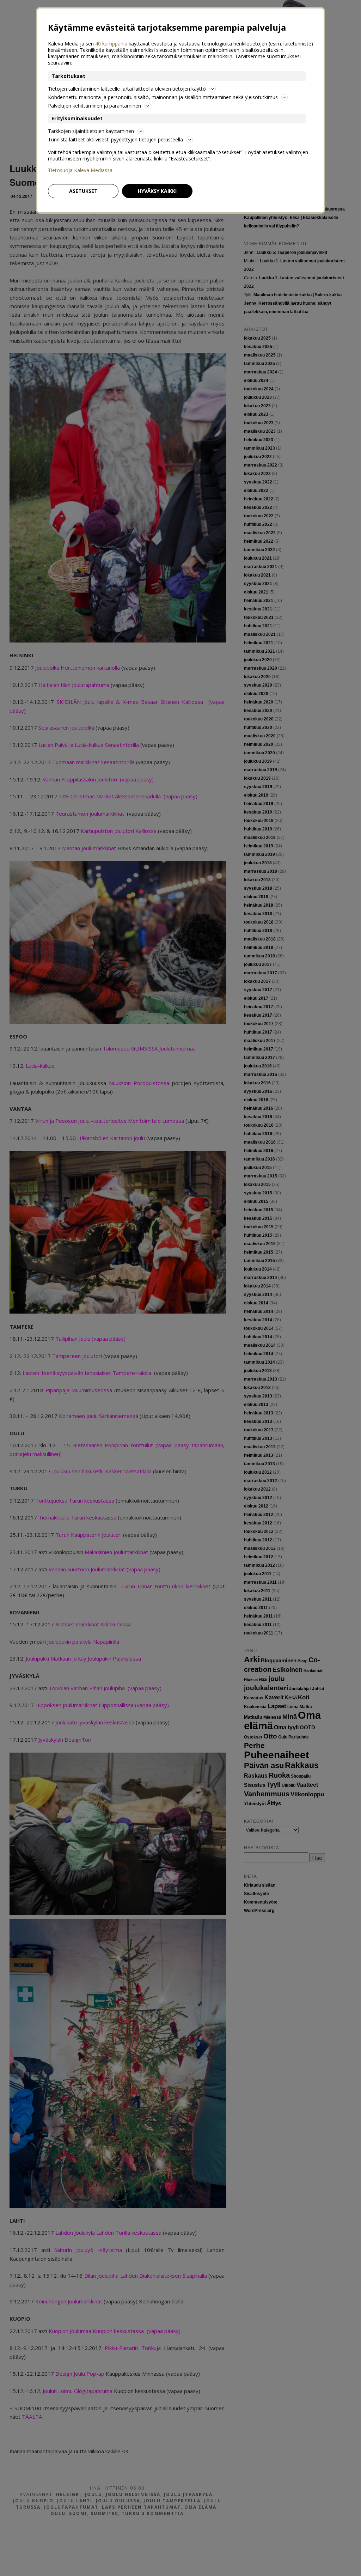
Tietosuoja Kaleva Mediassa (80, 170)
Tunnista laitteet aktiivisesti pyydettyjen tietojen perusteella (115, 139)
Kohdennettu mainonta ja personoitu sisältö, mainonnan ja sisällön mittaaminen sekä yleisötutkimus (163, 97)
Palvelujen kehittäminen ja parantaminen (94, 106)
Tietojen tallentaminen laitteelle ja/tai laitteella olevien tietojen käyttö (127, 89)
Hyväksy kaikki (157, 191)
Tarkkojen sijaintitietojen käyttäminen (91, 131)
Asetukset (83, 191)
